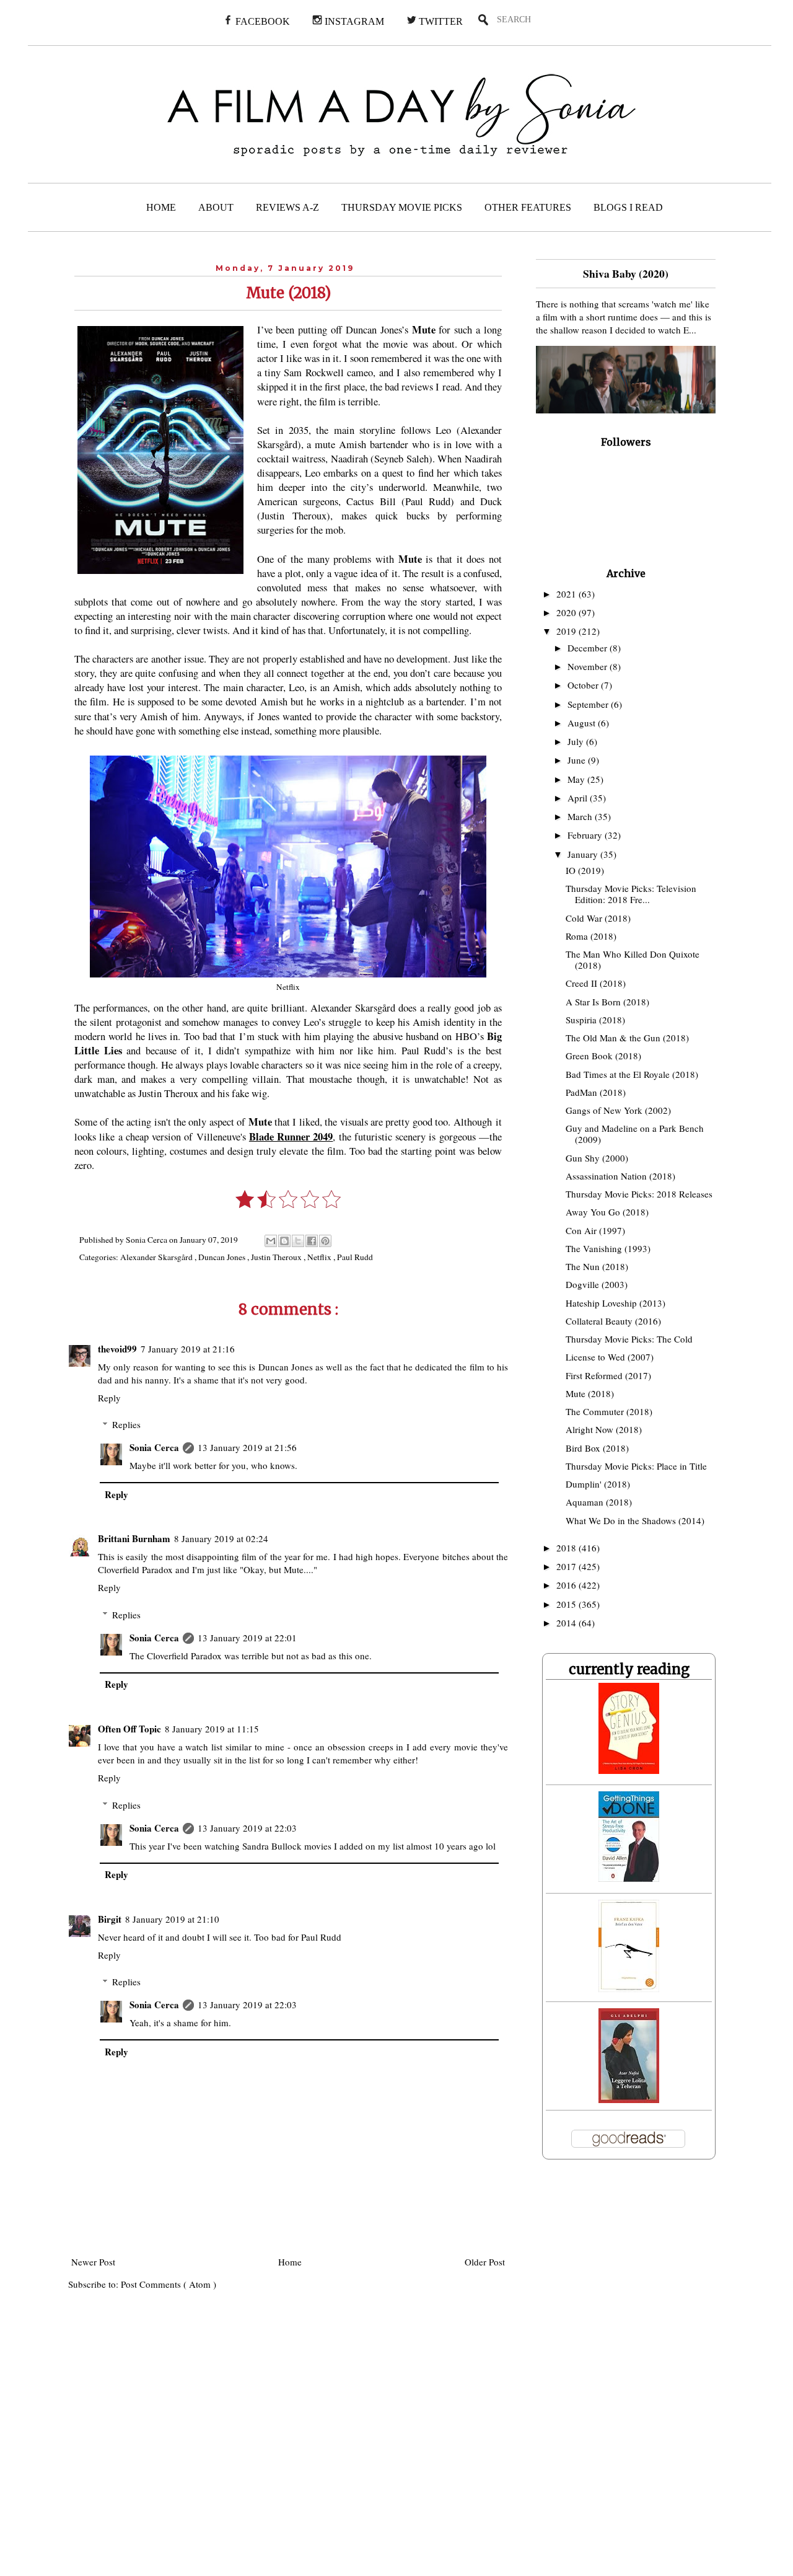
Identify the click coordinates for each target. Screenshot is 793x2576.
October (584, 685)
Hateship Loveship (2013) (616, 1303)
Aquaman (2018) (599, 1502)
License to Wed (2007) (610, 1357)
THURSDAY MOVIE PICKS (402, 207)
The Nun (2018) (597, 1266)
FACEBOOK (261, 21)
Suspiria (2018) (595, 1020)
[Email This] (271, 1241)
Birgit (110, 1919)
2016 (567, 1585)
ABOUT (216, 207)
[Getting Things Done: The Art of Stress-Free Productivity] (629, 1878)
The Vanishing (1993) (608, 1248)
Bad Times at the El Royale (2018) (632, 1074)
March (581, 816)
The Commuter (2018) (609, 1411)
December (589, 648)
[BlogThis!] (284, 1241)
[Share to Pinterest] (325, 1241)
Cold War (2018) (598, 918)
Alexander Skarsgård (157, 1257)
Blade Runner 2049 (291, 1137)
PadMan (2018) (596, 1092)
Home (290, 2262)
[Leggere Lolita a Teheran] (629, 2099)
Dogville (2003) (597, 1284)
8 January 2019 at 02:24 (221, 1538)
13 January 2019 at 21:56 (247, 1447)
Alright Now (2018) (604, 1429)
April (579, 798)
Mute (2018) (590, 1393)
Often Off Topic (129, 1729)
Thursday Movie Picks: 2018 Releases (639, 1194)
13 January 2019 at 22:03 (247, 1828)
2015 (567, 1604)
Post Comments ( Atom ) (169, 2284)
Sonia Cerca (154, 1447)
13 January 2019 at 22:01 (247, 1638)
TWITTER (440, 21)
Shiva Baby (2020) (626, 273)
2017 (567, 1566)
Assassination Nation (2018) (620, 1176)
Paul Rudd (355, 1257)
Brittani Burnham (134, 1538)
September (589, 704)
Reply (109, 1398)
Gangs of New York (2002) (618, 1110)
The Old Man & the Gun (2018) (627, 1038)
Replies (126, 1424)
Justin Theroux (277, 1257)
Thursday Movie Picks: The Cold (629, 1339)
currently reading (629, 1669)
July (577, 741)
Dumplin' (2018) (598, 1484)
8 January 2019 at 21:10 (172, 1919)
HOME (161, 207)
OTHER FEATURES (528, 207)
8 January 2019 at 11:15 (212, 1729)
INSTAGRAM (353, 21)
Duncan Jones (223, 1257)
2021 (567, 594)
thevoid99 (117, 1349)
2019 (567, 631)
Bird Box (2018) (597, 1448)
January (584, 854)
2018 (567, 1548)
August (583, 723)
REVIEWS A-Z (287, 207)
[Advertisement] (252, 2441)
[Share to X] (298, 1241)
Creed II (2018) (596, 983)
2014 (567, 1623)
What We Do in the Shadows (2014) (635, 1520)
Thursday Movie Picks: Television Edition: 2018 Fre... (631, 894)
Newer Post (93, 2262)
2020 (567, 612)
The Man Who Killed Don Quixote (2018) (633, 959)
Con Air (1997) (595, 1230)
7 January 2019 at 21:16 (188, 1349)
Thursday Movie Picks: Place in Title (636, 1466)
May (577, 779)
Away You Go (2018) (607, 1212)
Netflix (320, 1257)
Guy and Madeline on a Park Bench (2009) (635, 1134)
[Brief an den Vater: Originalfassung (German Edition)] (629, 1988)
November (589, 666)
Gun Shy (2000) (597, 1158)
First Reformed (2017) (608, 1375)
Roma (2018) (591, 936)
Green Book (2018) (603, 1056)
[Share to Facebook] (312, 1241)
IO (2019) (585, 870)
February (586, 835)
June (578, 760)
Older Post (485, 2262)
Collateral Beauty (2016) (613, 1321)
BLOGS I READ (628, 207)
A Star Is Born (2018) (607, 1002)
